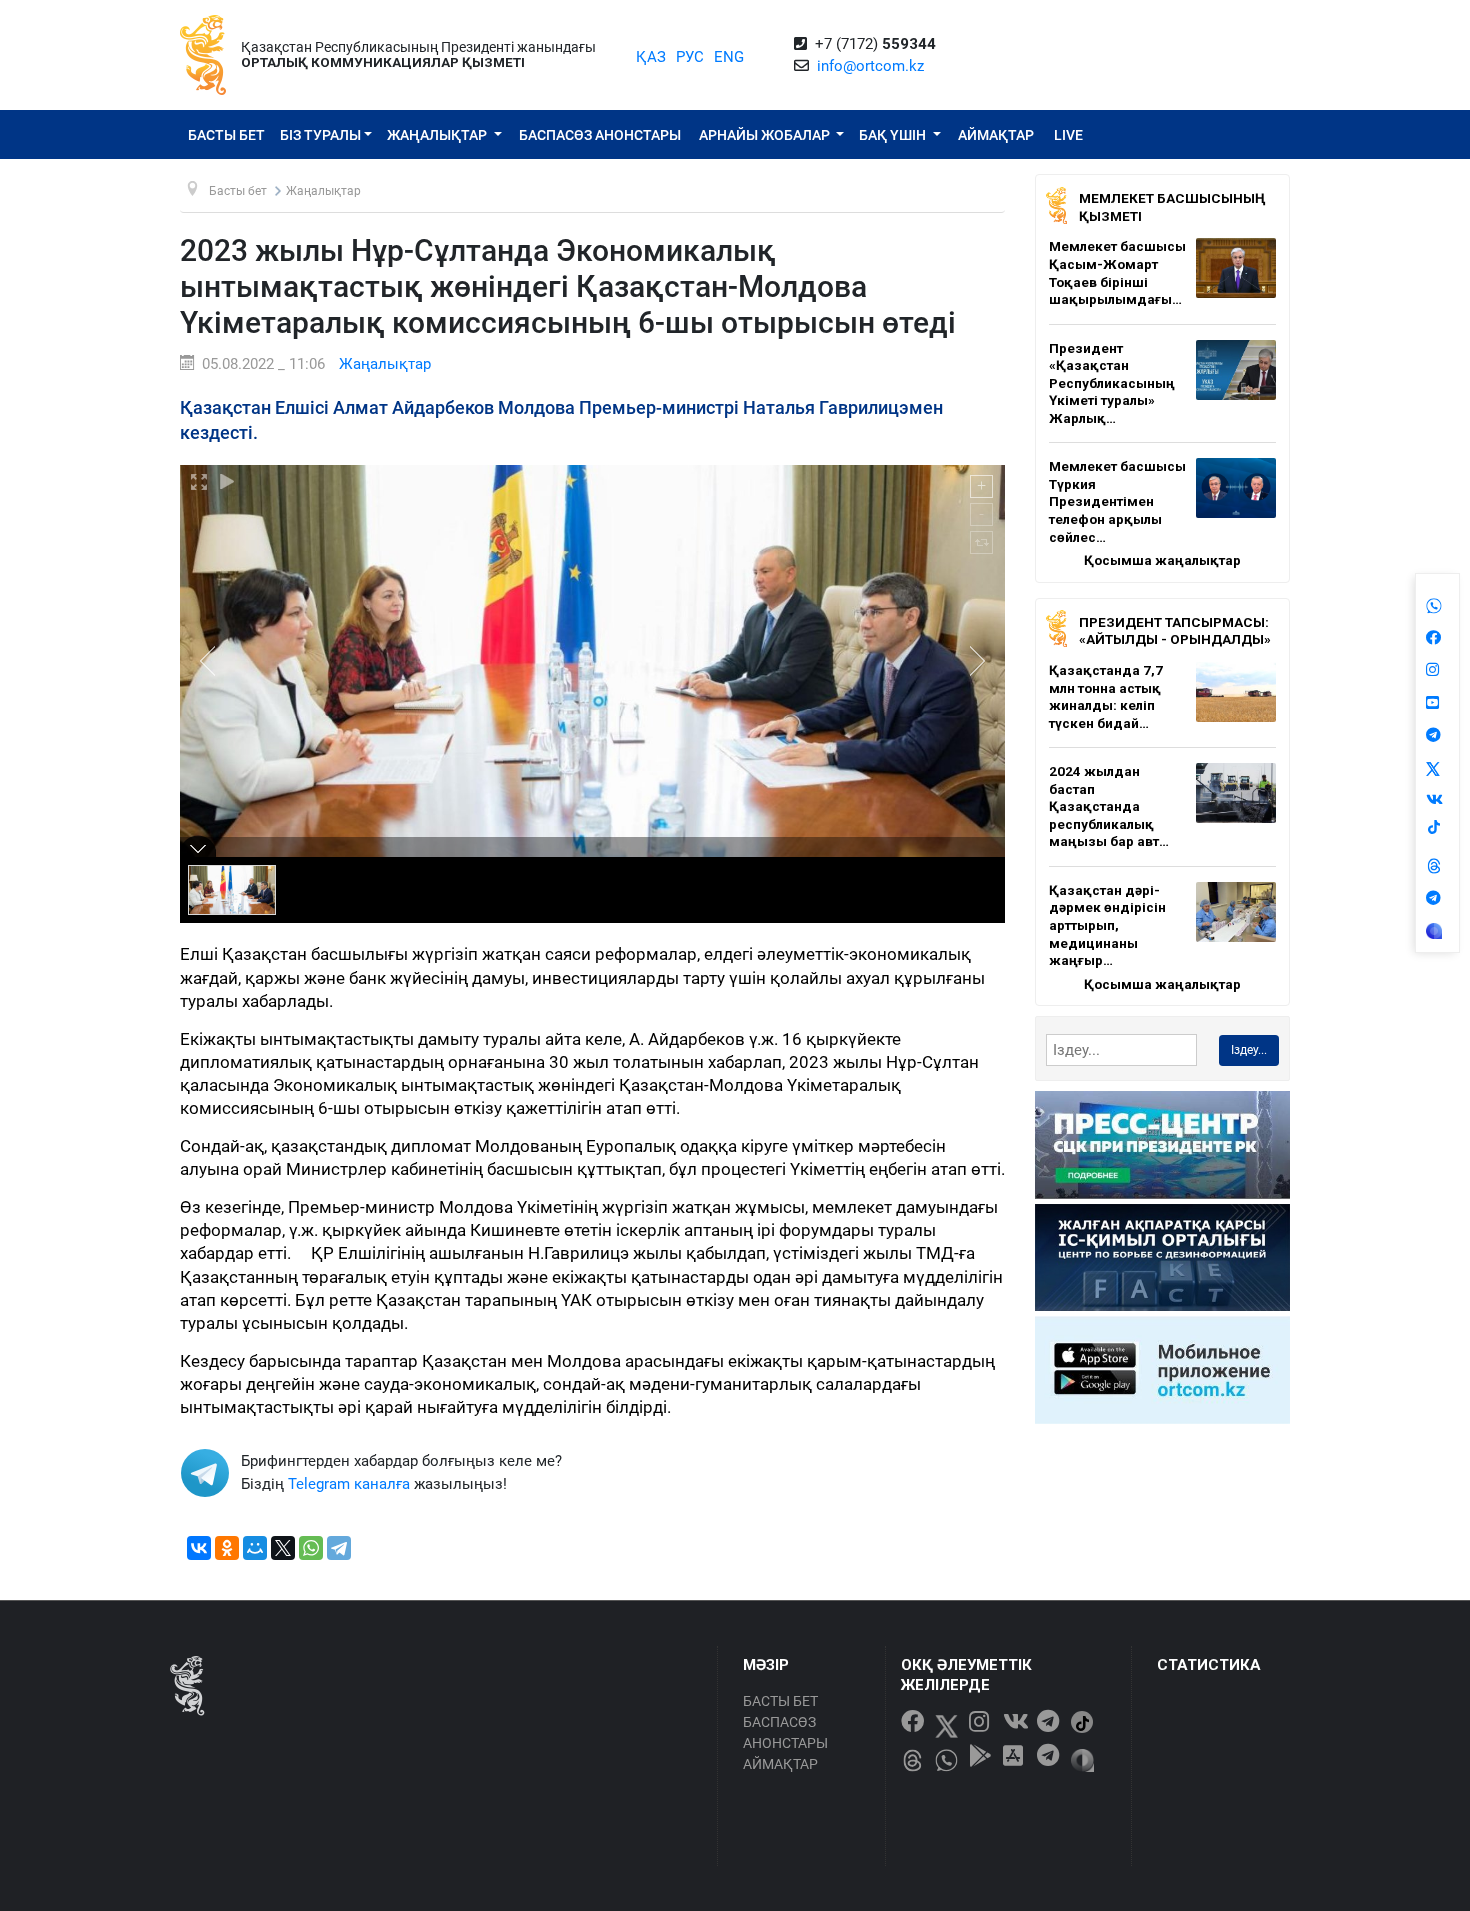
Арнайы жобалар (766, 135)
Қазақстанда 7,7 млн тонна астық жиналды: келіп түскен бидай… (1106, 696)
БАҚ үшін (894, 135)
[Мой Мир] (255, 1548)
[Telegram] (339, 1548)
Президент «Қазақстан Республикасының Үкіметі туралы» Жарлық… (1112, 383)
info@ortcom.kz (870, 66)
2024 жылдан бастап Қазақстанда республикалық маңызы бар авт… (1109, 806)
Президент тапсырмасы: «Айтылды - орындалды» (1175, 631)
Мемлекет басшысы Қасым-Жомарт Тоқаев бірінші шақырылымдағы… (1117, 272)
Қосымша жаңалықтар (1162, 560)
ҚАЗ (651, 57)
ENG (729, 57)
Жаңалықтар (438, 135)
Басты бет (226, 135)
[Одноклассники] (227, 1548)
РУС (690, 57)
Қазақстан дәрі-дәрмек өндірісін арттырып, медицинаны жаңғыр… (1107, 925)
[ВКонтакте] (199, 1548)
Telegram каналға (349, 1484)
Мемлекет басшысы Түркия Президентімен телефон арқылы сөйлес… (1117, 501)
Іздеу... (1249, 1050)
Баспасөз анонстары (600, 135)
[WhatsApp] (311, 1548)
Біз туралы (320, 135)
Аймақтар (996, 135)
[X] (283, 1548)
